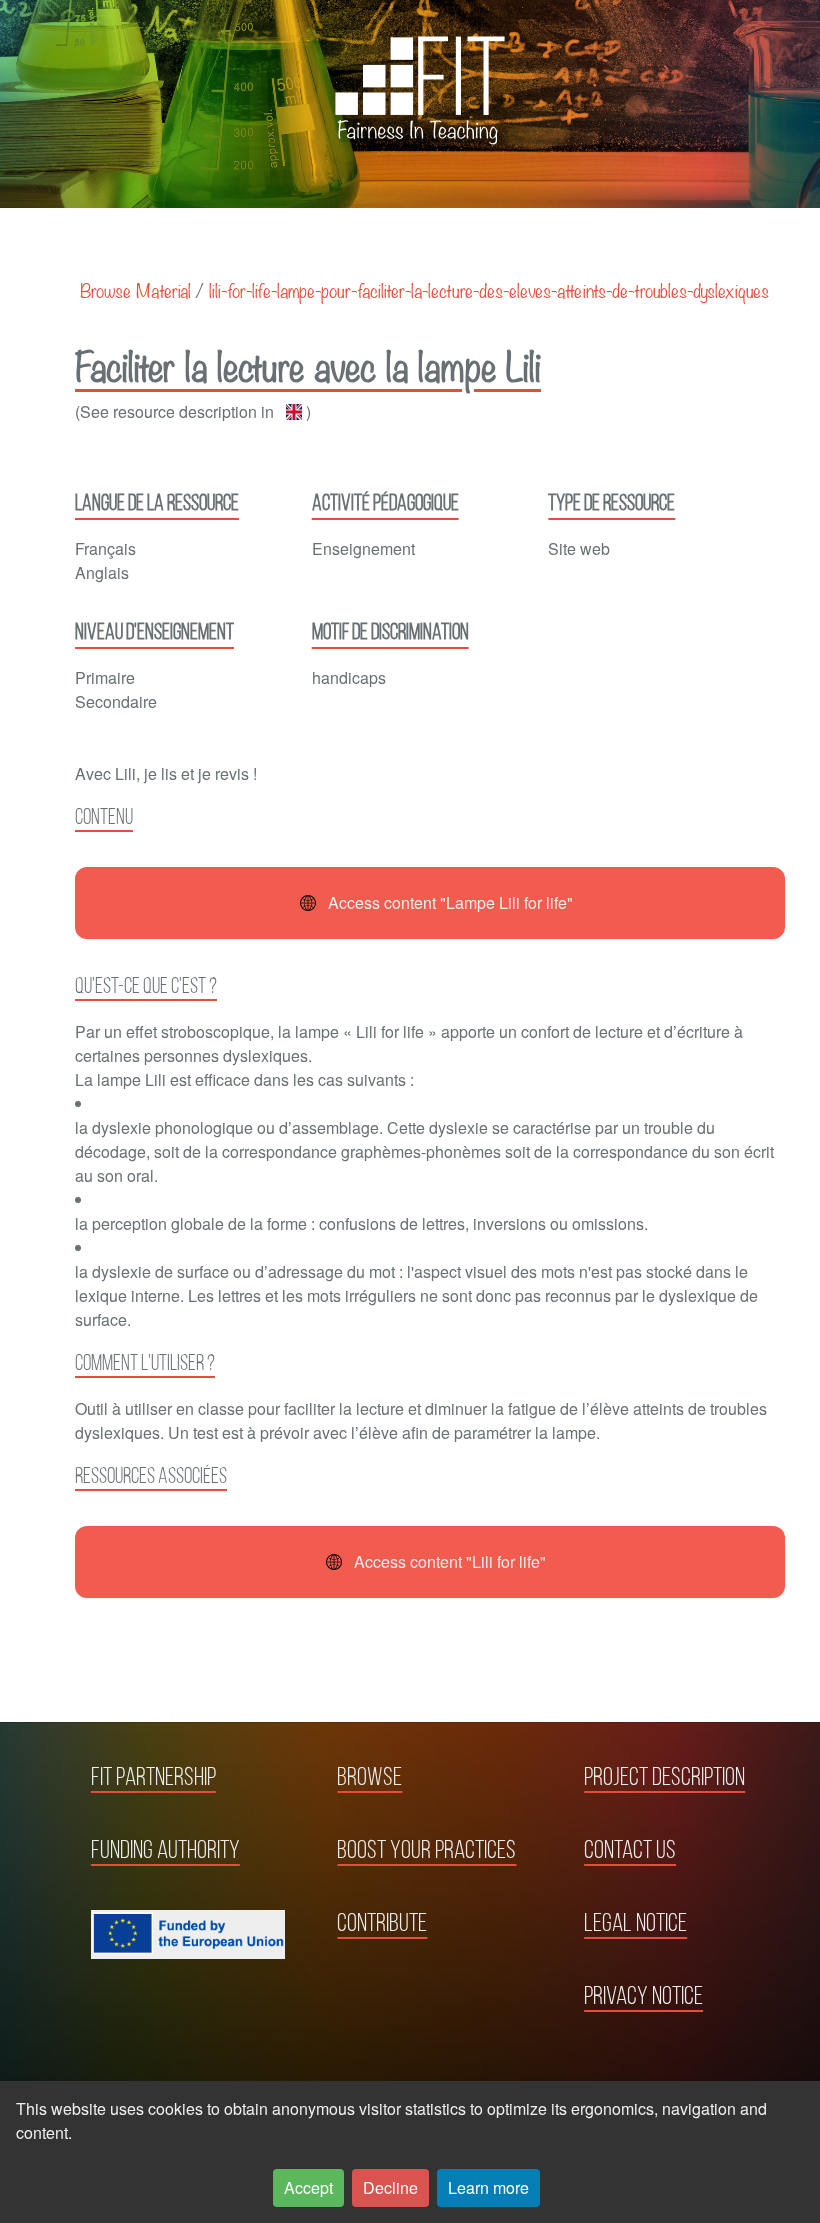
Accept (308, 2187)
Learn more (488, 2187)
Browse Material (135, 289)
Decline (390, 2187)
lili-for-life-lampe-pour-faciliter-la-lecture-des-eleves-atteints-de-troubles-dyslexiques (489, 289)
